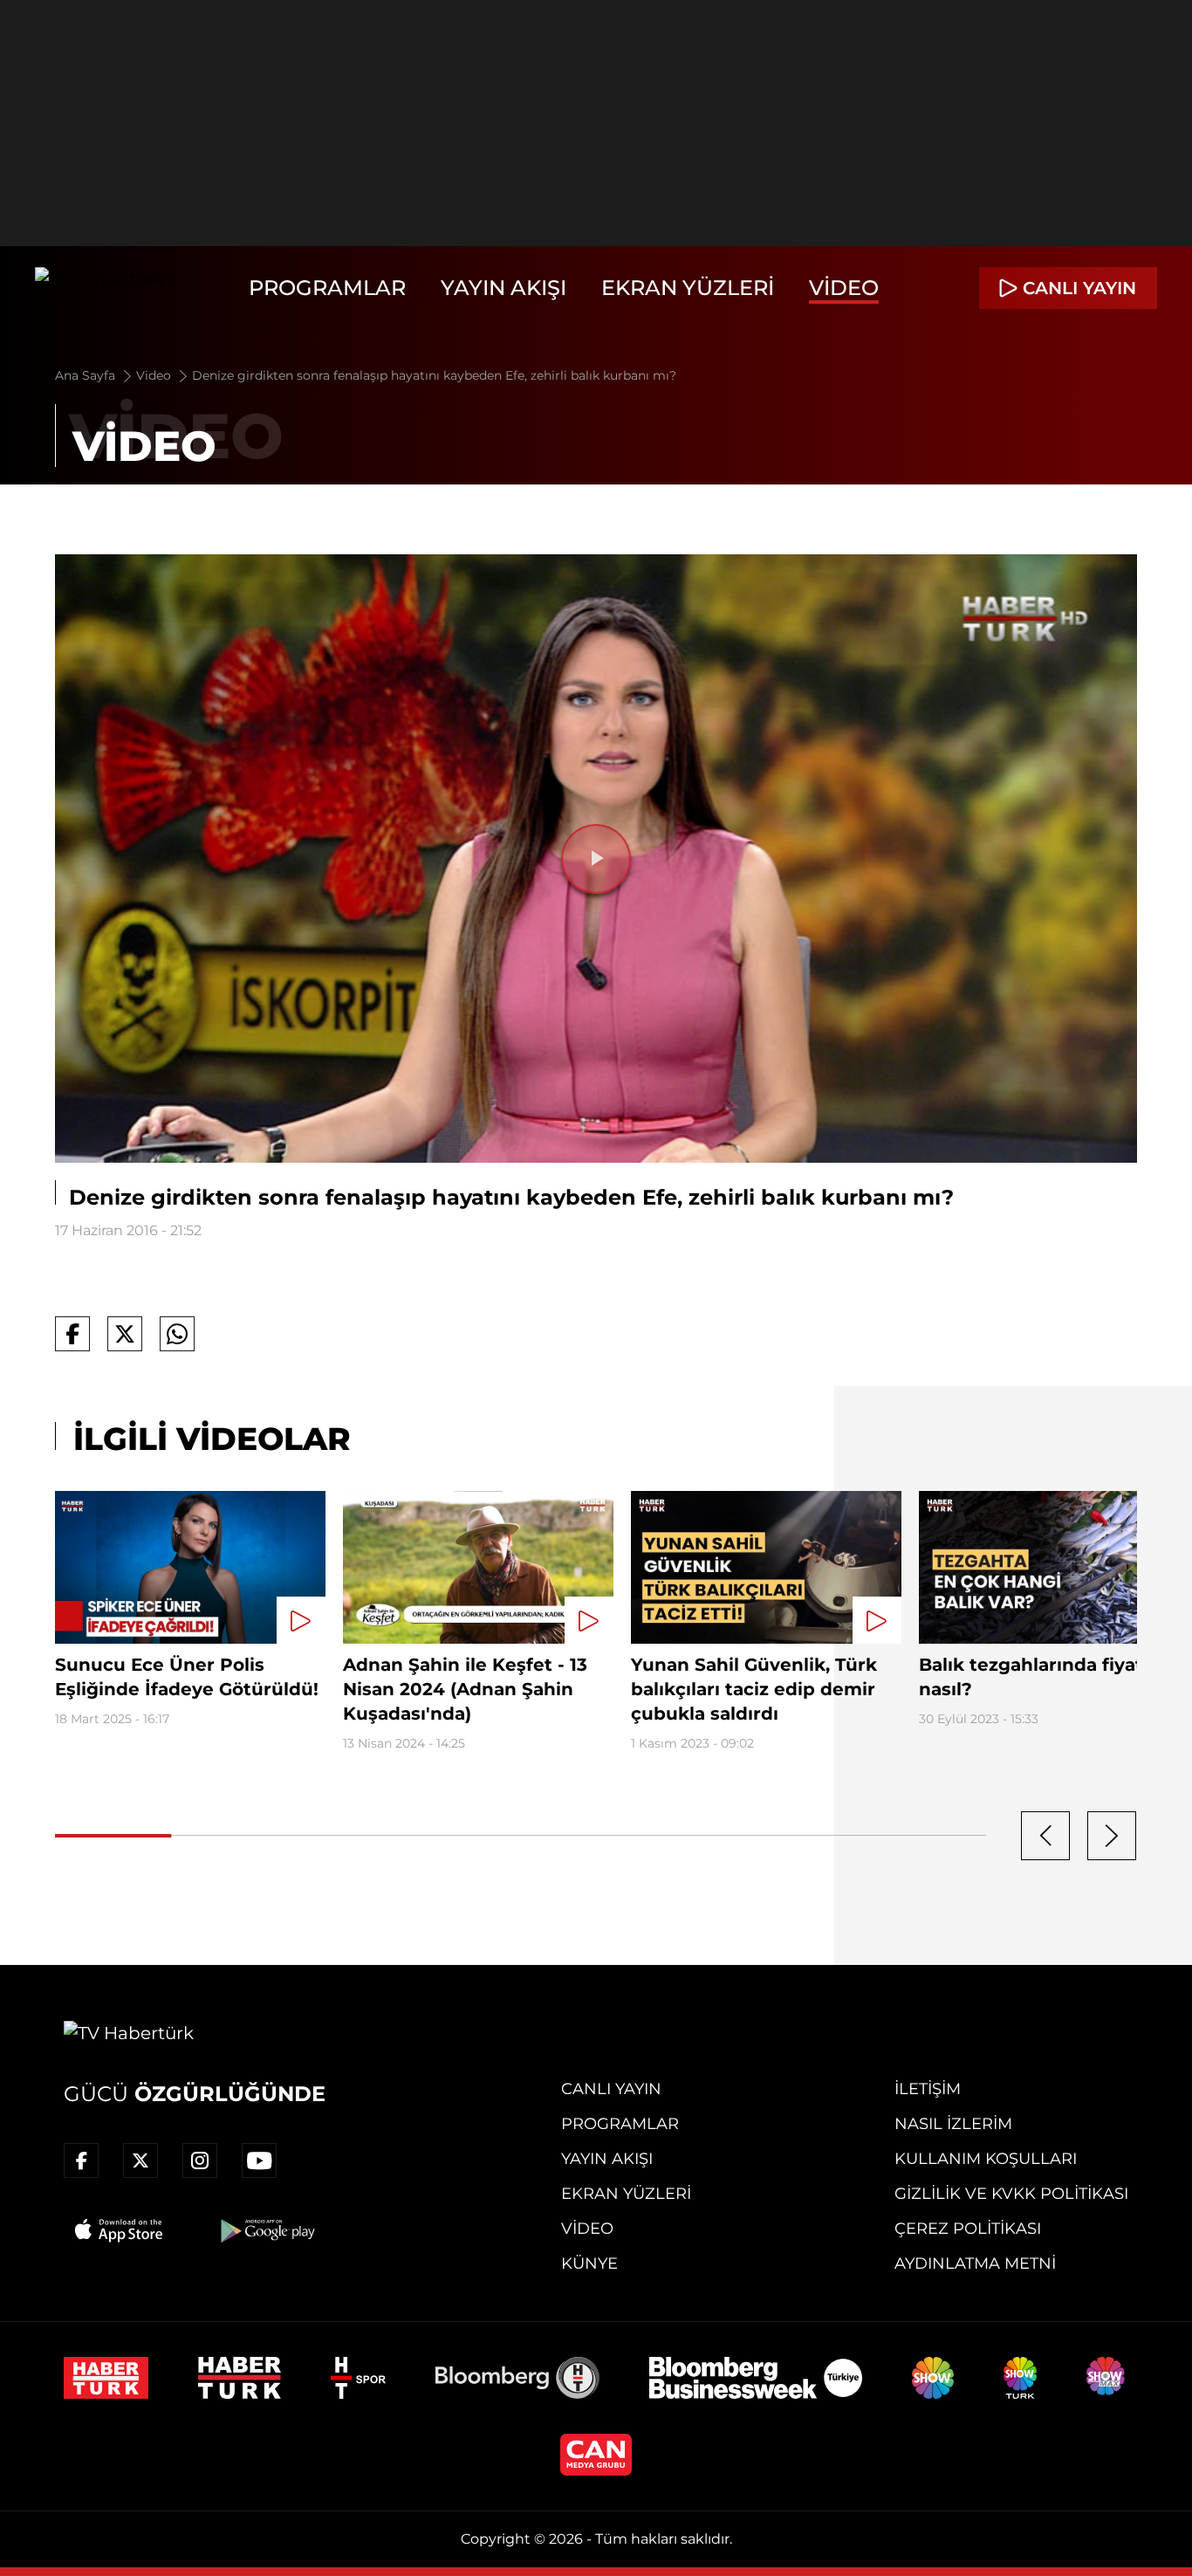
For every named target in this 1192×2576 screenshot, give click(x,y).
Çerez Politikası (968, 2229)
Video (844, 288)
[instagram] (200, 2160)
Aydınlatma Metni (975, 2263)
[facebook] (81, 2160)
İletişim (928, 2089)
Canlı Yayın (611, 2089)
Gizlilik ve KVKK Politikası (1011, 2194)
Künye (589, 2263)
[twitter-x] (140, 2160)
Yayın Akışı (504, 288)
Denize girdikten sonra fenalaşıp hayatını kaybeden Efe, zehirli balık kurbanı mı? (434, 375)
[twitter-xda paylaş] (125, 1334)
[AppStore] (120, 2230)
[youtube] (259, 2160)
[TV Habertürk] (100, 288)
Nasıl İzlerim (953, 2124)
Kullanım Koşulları (986, 2159)
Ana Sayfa (87, 375)
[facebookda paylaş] (72, 1334)
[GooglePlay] (266, 2230)
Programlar (327, 288)
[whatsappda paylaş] (177, 1334)
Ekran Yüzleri (688, 288)
